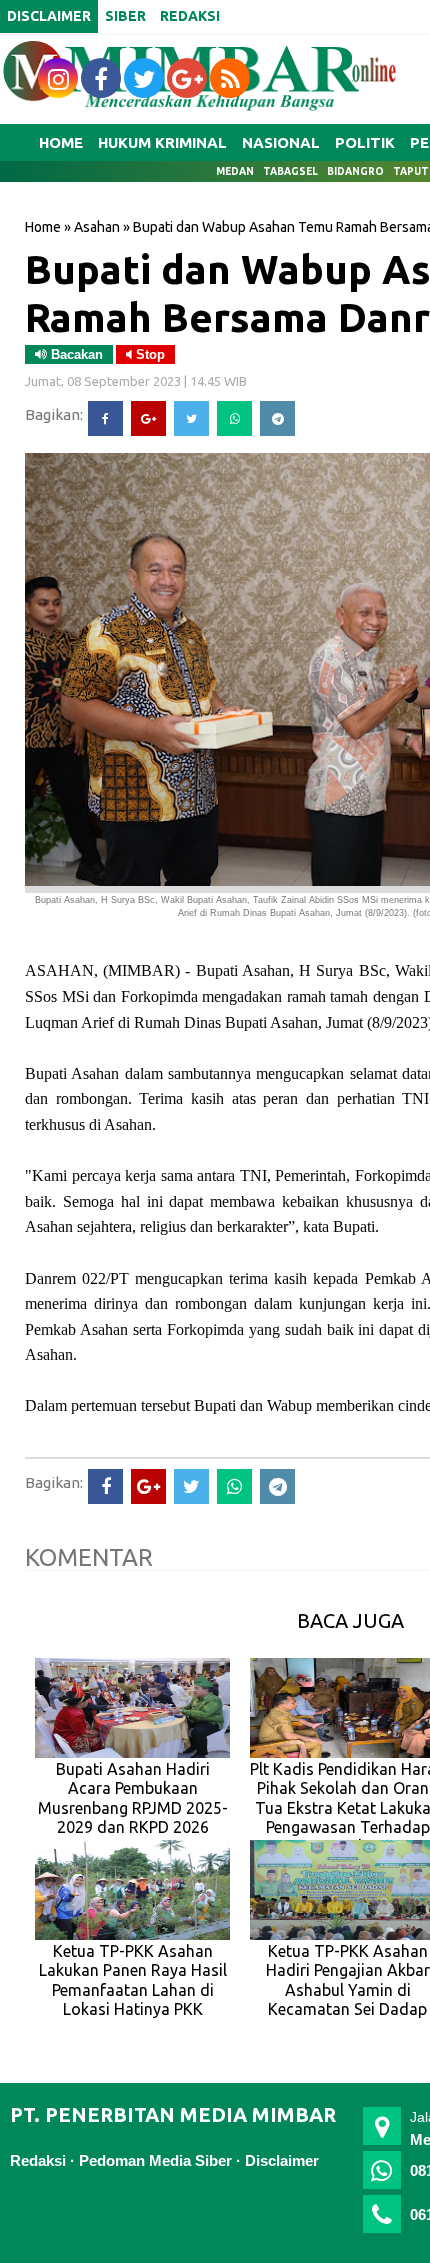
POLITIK (365, 142)
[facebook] (101, 78)
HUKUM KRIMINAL (162, 142)
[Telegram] (277, 418)
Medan (235, 171)
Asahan (97, 227)
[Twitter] (191, 418)
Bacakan (75, 354)
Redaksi (38, 2160)
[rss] (230, 78)
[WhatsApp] (234, 418)
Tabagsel (290, 171)
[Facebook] (105, 418)
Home (61, 142)
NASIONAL (281, 142)
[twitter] (144, 78)
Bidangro (355, 171)
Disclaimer (282, 2160)
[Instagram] (58, 78)
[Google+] (148, 418)
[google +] (187, 78)
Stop (148, 354)
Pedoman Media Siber (155, 2160)
